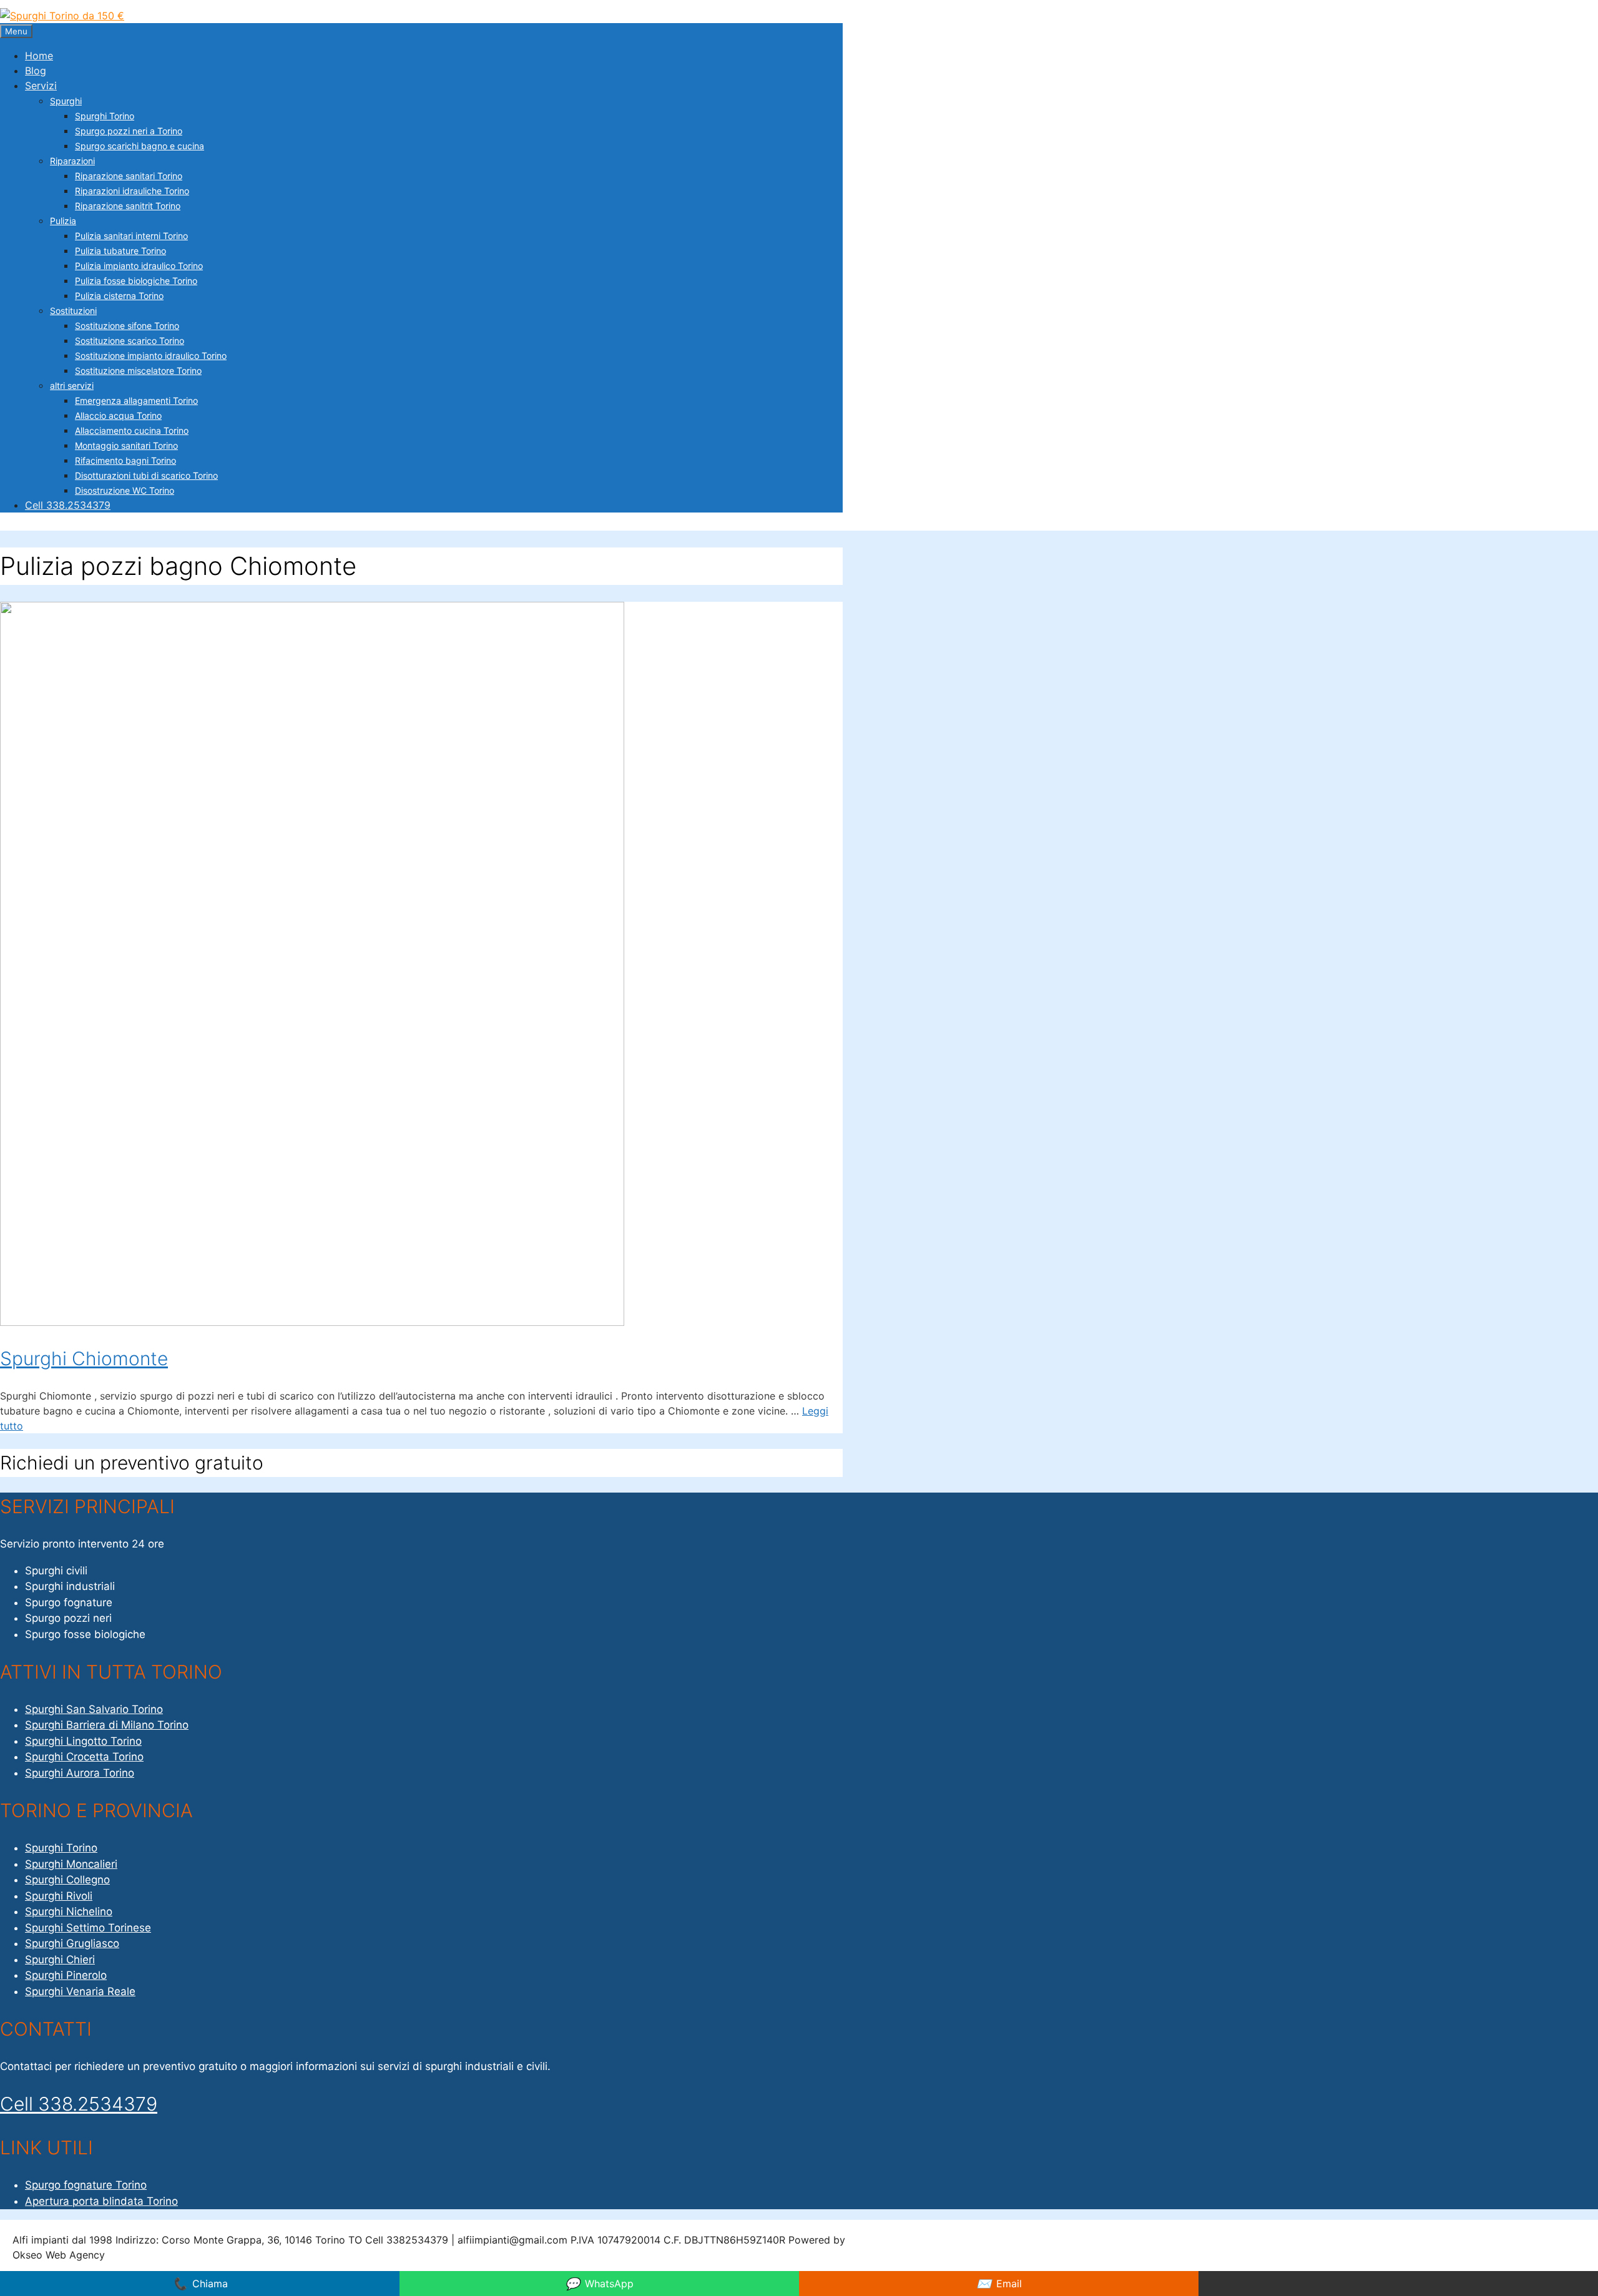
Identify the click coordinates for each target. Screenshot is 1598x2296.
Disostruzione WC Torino (125, 490)
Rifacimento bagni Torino (125, 460)
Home (39, 56)
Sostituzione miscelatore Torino (138, 370)
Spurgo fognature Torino (86, 2185)
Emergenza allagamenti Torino (136, 400)
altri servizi (72, 385)
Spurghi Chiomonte (84, 1358)
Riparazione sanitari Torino (129, 176)
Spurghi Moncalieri (71, 1864)
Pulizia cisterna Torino (119, 296)
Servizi (41, 86)
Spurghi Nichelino (69, 1911)
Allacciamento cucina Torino (132, 430)
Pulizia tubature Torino (120, 251)
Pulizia (63, 221)
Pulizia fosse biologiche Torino (136, 281)
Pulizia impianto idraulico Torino (139, 266)
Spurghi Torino (105, 116)
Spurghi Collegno (67, 1880)
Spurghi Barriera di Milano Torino (107, 1725)
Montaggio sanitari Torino (126, 445)
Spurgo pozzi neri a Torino (129, 131)
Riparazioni (72, 161)
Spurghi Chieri (60, 1960)
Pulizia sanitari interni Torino (131, 236)
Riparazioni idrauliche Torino (132, 191)
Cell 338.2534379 (68, 505)
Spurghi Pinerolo (66, 1975)
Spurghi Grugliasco (72, 1943)
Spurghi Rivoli (59, 1896)
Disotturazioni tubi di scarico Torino (146, 475)
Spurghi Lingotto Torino (83, 1741)
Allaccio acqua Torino (118, 415)
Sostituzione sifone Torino (127, 326)
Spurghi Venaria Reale (80, 1991)
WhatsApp (599, 2284)
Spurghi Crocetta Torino (84, 1757)
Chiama (200, 2284)
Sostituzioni (73, 311)
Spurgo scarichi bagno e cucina (140, 146)
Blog (36, 71)
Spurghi (66, 101)
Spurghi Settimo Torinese (88, 1928)
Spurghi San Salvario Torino (94, 1709)
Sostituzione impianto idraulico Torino (151, 356)
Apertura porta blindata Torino (101, 2201)
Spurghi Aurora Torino (80, 1773)
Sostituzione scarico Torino (130, 341)
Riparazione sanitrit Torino (128, 206)
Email (999, 2284)
